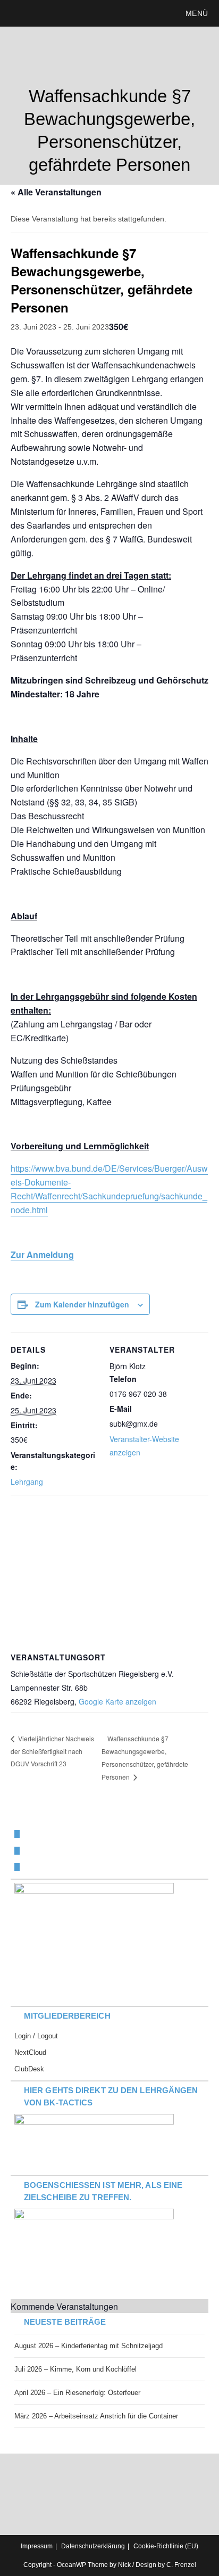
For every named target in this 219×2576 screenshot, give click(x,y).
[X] (17, 1834)
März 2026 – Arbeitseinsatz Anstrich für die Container (96, 2416)
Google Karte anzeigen (117, 1701)
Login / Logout (36, 2036)
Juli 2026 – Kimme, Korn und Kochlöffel (75, 2369)
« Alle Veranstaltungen (56, 192)
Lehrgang (27, 1482)
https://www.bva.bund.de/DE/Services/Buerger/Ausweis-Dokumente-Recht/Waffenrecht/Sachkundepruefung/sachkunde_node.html (109, 1189)
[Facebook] (17, 1851)
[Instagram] (17, 1867)
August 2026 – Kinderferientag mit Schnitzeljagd (89, 2346)
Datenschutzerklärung (93, 2546)
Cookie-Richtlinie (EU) (166, 2546)
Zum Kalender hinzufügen (82, 1304)
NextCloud (30, 2052)
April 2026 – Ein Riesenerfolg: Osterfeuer (77, 2393)
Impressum (37, 2546)
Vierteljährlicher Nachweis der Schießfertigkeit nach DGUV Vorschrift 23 (52, 1751)
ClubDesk (29, 2069)
